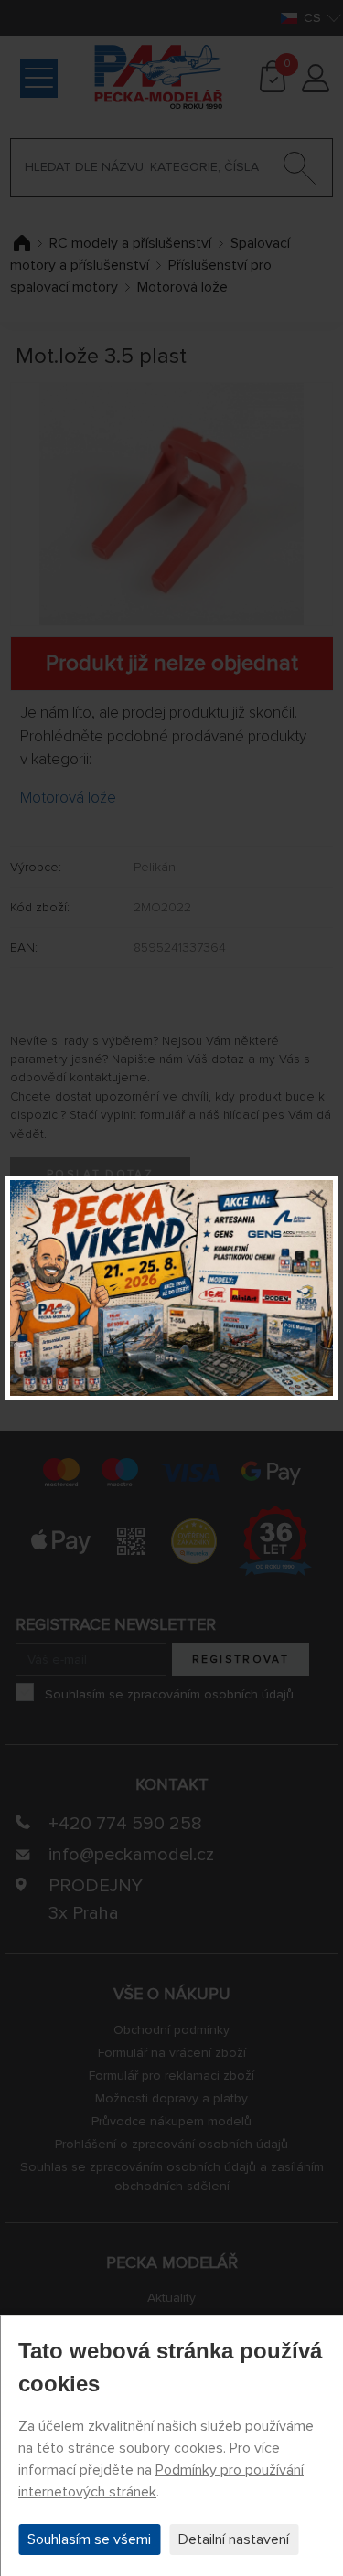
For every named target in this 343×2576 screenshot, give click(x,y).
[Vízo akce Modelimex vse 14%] (171, 1288)
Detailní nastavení (234, 2539)
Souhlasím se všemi (89, 2539)
